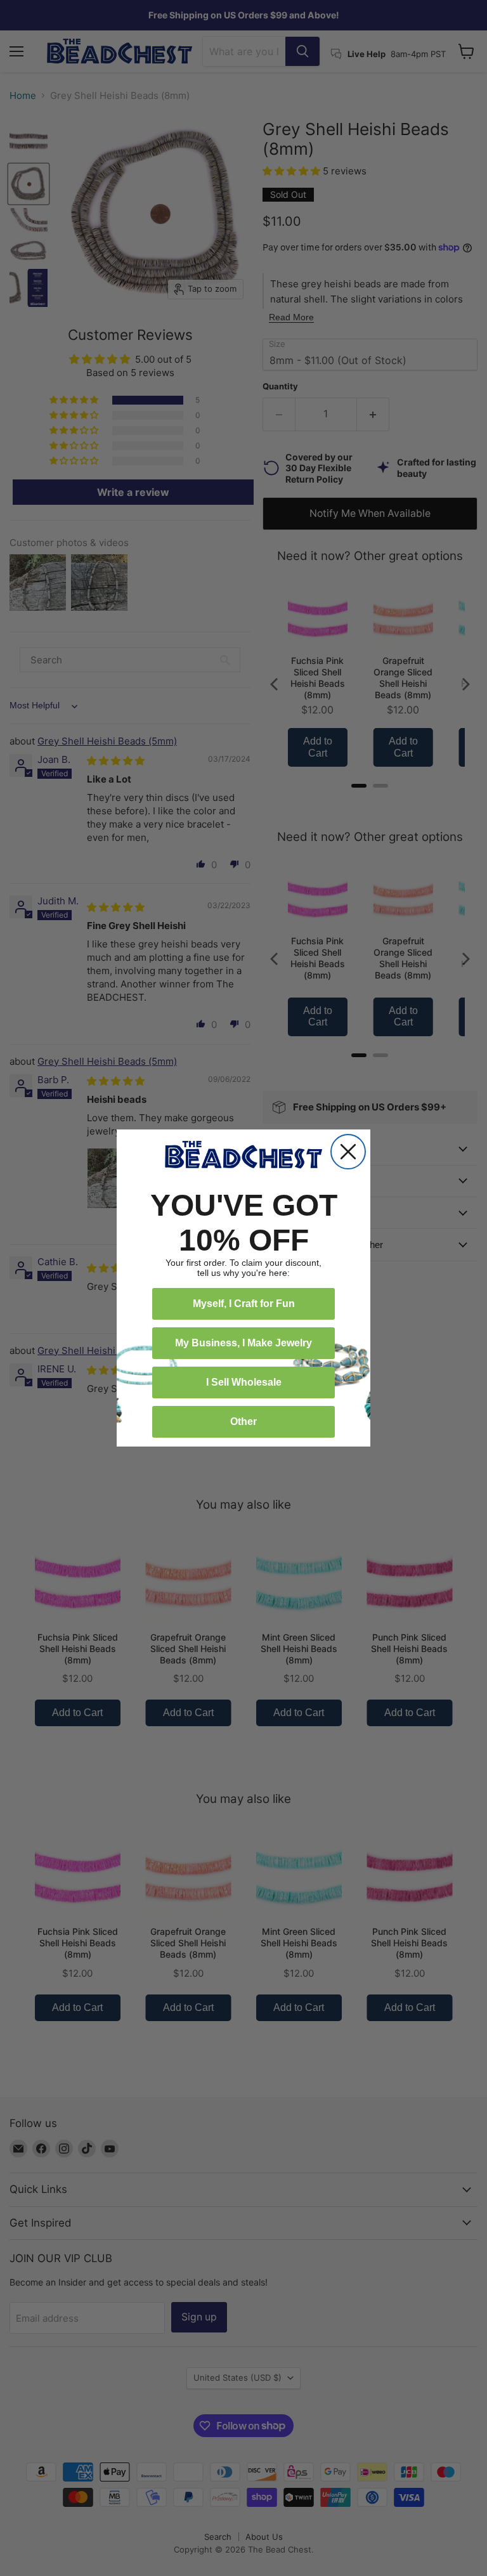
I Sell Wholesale (244, 1382)
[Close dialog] (348, 1152)
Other (243, 1421)
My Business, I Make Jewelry (243, 1343)
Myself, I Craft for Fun (244, 1304)
